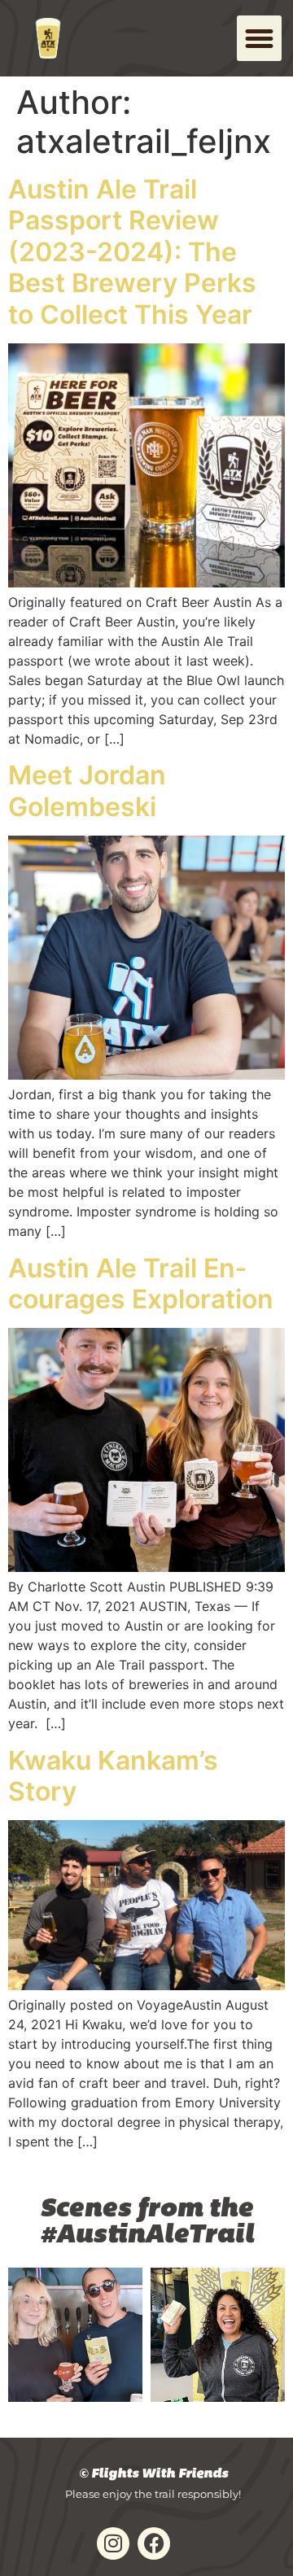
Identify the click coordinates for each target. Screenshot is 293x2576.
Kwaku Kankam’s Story (113, 1776)
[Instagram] (113, 2543)
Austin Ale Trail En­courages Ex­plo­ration (141, 1284)
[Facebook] (154, 2543)
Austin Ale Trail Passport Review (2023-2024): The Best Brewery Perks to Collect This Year (132, 252)
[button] (260, 38)
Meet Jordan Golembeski (87, 790)
